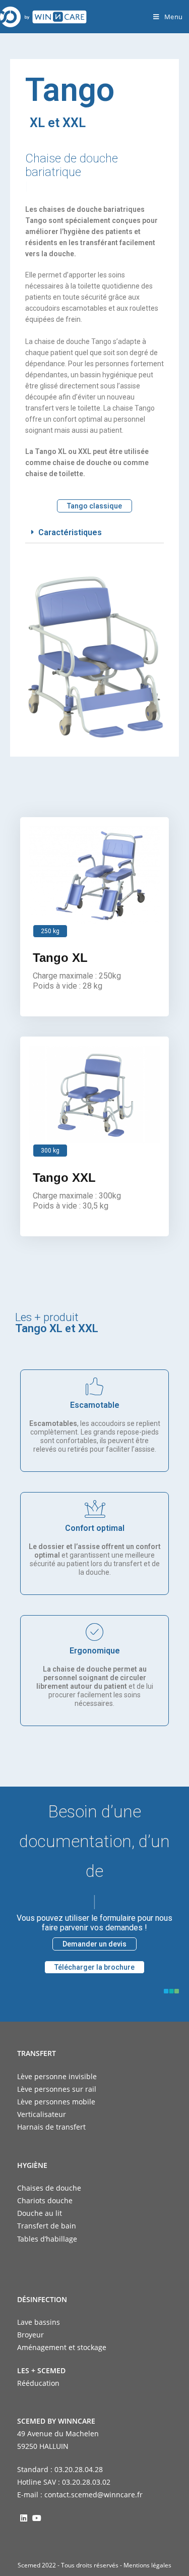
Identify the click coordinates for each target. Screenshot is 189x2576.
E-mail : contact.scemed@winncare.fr (80, 2495)
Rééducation (38, 2383)
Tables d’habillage (47, 2239)
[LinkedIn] (24, 2517)
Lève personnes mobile (56, 2102)
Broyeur (30, 2335)
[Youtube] (37, 2517)
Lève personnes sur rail (57, 2089)
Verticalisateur (42, 2114)
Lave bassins (39, 2322)
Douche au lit (40, 2213)
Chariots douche (45, 2200)
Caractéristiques (70, 532)
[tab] (94, 533)
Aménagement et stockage (62, 2347)
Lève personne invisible (57, 2076)
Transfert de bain (47, 2226)
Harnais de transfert (51, 2127)
